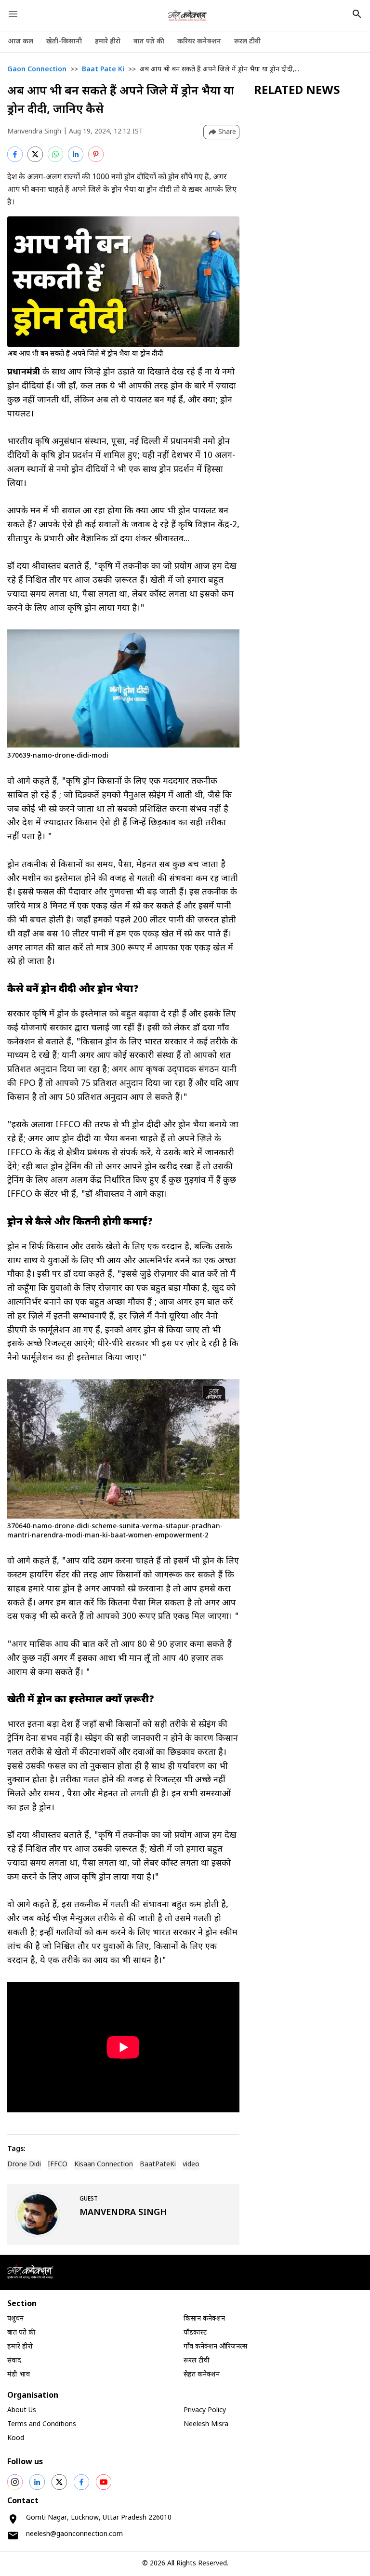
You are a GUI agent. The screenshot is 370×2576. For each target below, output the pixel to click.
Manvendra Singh (34, 132)
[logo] (187, 15)
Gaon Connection (37, 70)
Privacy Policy (205, 2410)
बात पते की (149, 42)
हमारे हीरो (108, 42)
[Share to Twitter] (35, 154)
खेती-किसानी (64, 42)
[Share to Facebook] (15, 154)
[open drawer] (13, 14)
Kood (16, 2438)
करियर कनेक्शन (199, 42)
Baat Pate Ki (103, 70)
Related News (297, 91)
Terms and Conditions (42, 2424)
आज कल (20, 42)
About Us (22, 2410)
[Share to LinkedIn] (76, 154)
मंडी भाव (19, 2375)
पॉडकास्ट (195, 2333)
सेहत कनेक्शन (202, 2375)
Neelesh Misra (206, 2424)
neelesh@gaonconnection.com (74, 2534)
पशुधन (15, 2319)
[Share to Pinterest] (96, 154)
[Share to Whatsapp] (55, 154)
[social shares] (15, 2482)
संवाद (14, 2361)
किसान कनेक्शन (204, 2319)
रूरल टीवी (247, 42)
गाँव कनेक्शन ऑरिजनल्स (215, 2347)
